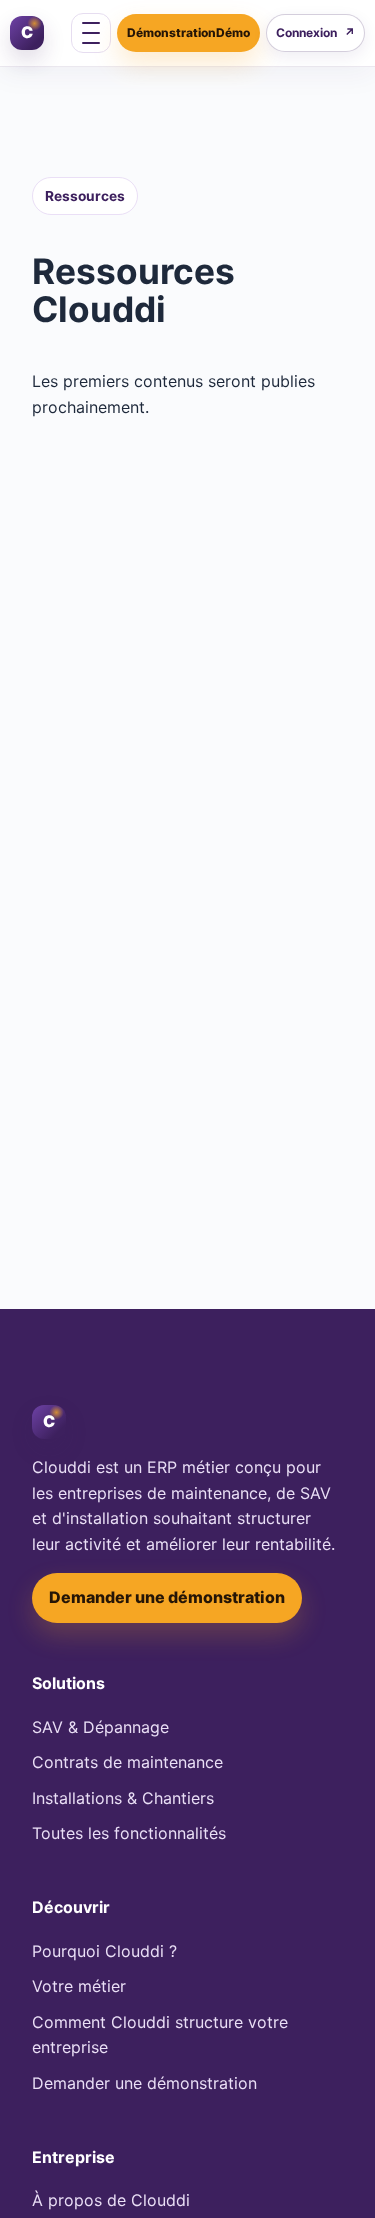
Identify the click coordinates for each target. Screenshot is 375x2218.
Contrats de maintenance (127, 1762)
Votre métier (79, 1986)
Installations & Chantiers (123, 1798)
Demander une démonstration (167, 1597)
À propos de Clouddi (111, 2200)
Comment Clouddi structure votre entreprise (160, 2035)
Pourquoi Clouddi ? (104, 1951)
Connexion (315, 32)
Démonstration (171, 32)
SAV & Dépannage (100, 1727)
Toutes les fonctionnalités (129, 1833)
